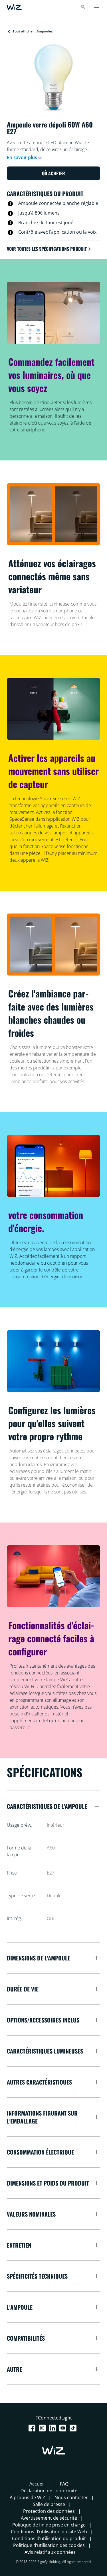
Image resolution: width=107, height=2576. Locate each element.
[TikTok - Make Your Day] (74, 2428)
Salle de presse (49, 2504)
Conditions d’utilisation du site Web (49, 2532)
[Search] (83, 7)
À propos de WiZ (27, 2497)
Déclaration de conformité (49, 2491)
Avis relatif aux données (50, 2552)
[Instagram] (43, 2428)
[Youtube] (64, 2428)
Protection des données (49, 2511)
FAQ (64, 2484)
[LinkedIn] (54, 2428)
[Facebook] (33, 2428)
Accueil (37, 2484)
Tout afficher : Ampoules (33, 31)
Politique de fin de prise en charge (49, 2525)
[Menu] (97, 7)
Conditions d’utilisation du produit (49, 2538)
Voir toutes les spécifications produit (47, 249)
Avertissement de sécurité (49, 2518)
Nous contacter (71, 2497)
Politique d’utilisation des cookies (49, 2545)
